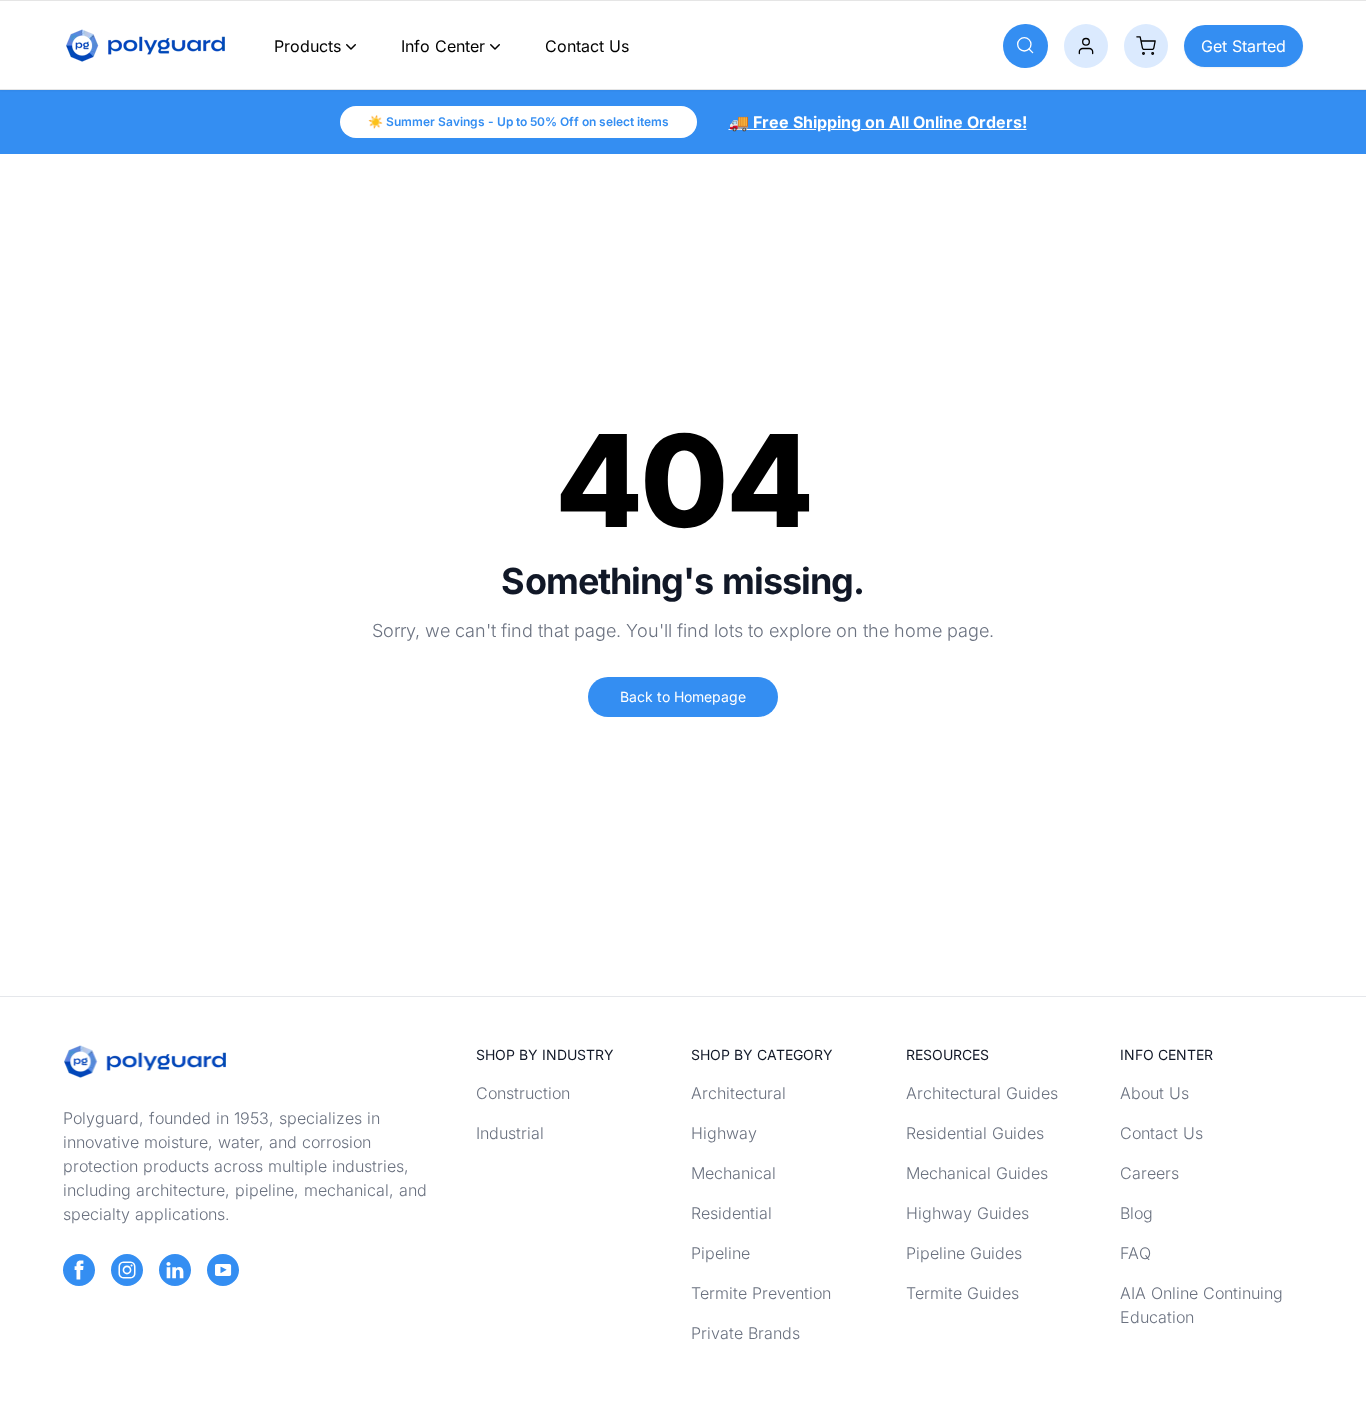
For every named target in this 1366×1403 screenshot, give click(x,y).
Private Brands (745, 1333)
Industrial (510, 1133)
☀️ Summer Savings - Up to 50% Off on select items (518, 121)
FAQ (1135, 1253)
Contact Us (587, 46)
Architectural (738, 1093)
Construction (523, 1093)
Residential (731, 1213)
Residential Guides (975, 1133)
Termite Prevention (761, 1293)
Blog (1136, 1213)
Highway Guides (967, 1213)
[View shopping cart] (1146, 46)
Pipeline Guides (964, 1253)
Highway (724, 1133)
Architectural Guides (982, 1093)
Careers (1149, 1173)
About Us (1154, 1093)
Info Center (443, 46)
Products (307, 46)
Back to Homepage (683, 696)
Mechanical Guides (977, 1173)
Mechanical (733, 1173)
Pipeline (720, 1253)
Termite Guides (962, 1293)
